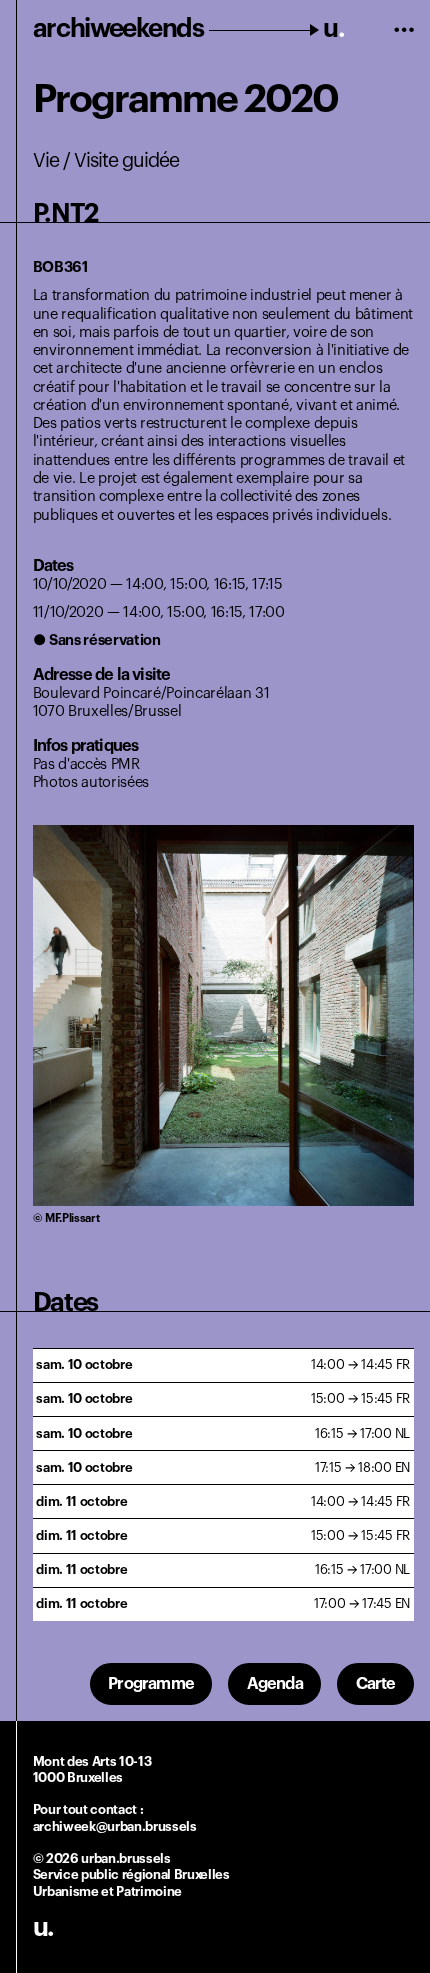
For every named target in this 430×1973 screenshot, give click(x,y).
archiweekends (189, 29)
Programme (151, 1684)
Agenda (275, 1684)
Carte (376, 1684)
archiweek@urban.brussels (115, 1826)
